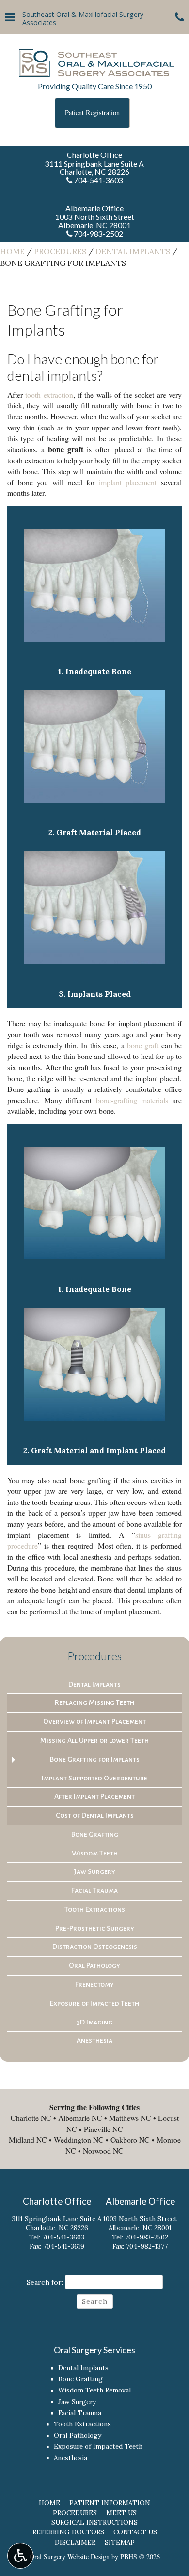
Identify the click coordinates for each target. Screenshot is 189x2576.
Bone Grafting (95, 1834)
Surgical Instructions (94, 2522)
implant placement (128, 482)
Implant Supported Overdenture (94, 1778)
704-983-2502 (147, 2237)
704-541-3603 (63, 2237)
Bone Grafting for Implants (95, 1759)
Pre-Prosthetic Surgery (95, 1928)
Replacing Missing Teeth (94, 1702)
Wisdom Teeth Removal (94, 2390)
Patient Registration (92, 113)
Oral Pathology (94, 1965)
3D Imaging (94, 2022)
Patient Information (110, 2503)
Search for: (45, 2282)
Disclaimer (75, 2542)
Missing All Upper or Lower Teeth (94, 1740)
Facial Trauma (94, 1890)
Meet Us (121, 2513)
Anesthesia (94, 2040)
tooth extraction (49, 394)
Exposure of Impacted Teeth (94, 2003)
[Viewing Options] (20, 2556)
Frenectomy (94, 1984)
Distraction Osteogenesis (95, 1947)
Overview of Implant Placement (94, 1721)
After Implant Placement (94, 1796)
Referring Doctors (68, 2532)
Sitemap (120, 2542)
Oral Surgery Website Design (70, 2556)
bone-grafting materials (132, 1100)
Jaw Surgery (95, 1871)
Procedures (60, 251)
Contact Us (135, 2532)
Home (12, 251)
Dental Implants (133, 251)
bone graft (143, 1045)
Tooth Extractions (95, 1909)
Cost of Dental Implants (95, 1815)
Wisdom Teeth (95, 1853)
